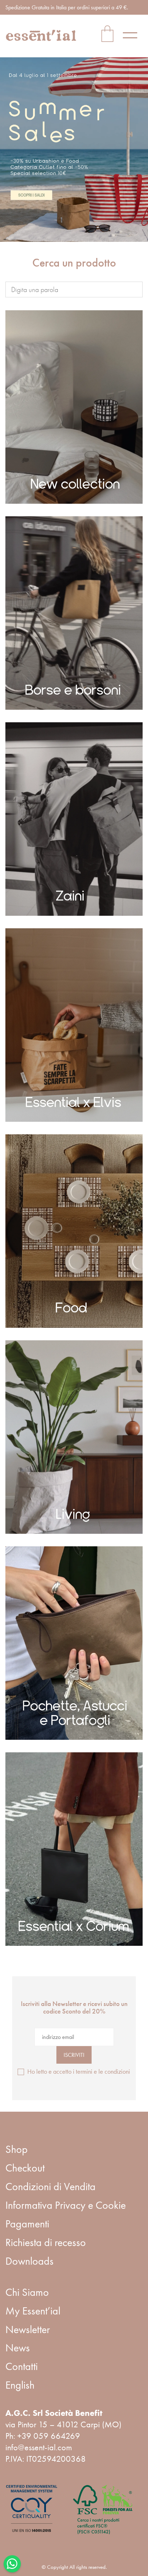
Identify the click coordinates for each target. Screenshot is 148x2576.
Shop (17, 2149)
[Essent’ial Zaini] (74, 819)
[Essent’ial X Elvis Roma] (74, 1025)
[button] (133, 35)
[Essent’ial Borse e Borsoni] (74, 613)
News (18, 2348)
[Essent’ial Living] (74, 1437)
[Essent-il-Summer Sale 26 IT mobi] (74, 150)
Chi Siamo (27, 2292)
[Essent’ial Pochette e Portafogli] (74, 1643)
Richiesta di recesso (46, 2242)
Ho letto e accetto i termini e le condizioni (79, 2071)
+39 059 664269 (49, 2436)
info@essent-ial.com (39, 2447)
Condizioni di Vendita (50, 2187)
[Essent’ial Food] (74, 1231)
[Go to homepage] (41, 35)
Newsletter (28, 2330)
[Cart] (107, 35)
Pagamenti (27, 2224)
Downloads (29, 2261)
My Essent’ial (33, 2311)
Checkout (25, 2168)
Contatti (22, 2366)
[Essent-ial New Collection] (74, 407)
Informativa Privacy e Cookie (66, 2205)
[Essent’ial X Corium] (74, 1849)
